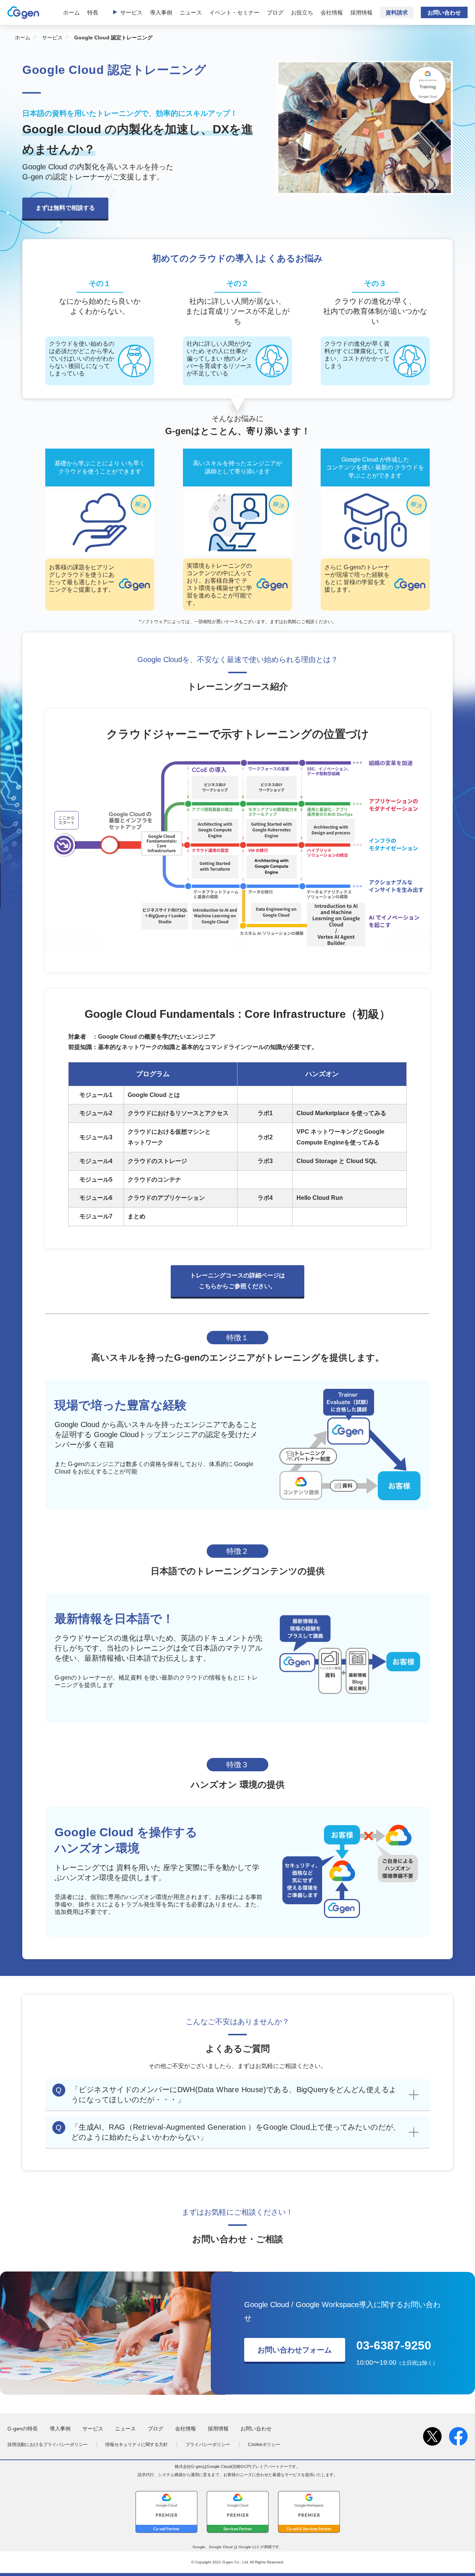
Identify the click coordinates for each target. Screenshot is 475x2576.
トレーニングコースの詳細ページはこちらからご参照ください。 (237, 1281)
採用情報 (361, 12)
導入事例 (161, 12)
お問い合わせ (444, 12)
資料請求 (397, 12)
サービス (131, 12)
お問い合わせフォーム (295, 2350)
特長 (93, 12)
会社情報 (332, 12)
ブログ (275, 12)
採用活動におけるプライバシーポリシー (47, 2445)
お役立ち (302, 12)
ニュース (191, 12)
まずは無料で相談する (65, 208)
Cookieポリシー (264, 2445)
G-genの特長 (23, 2429)
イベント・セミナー (234, 12)
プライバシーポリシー (208, 2445)
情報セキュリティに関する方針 (137, 2445)
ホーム (71, 12)
